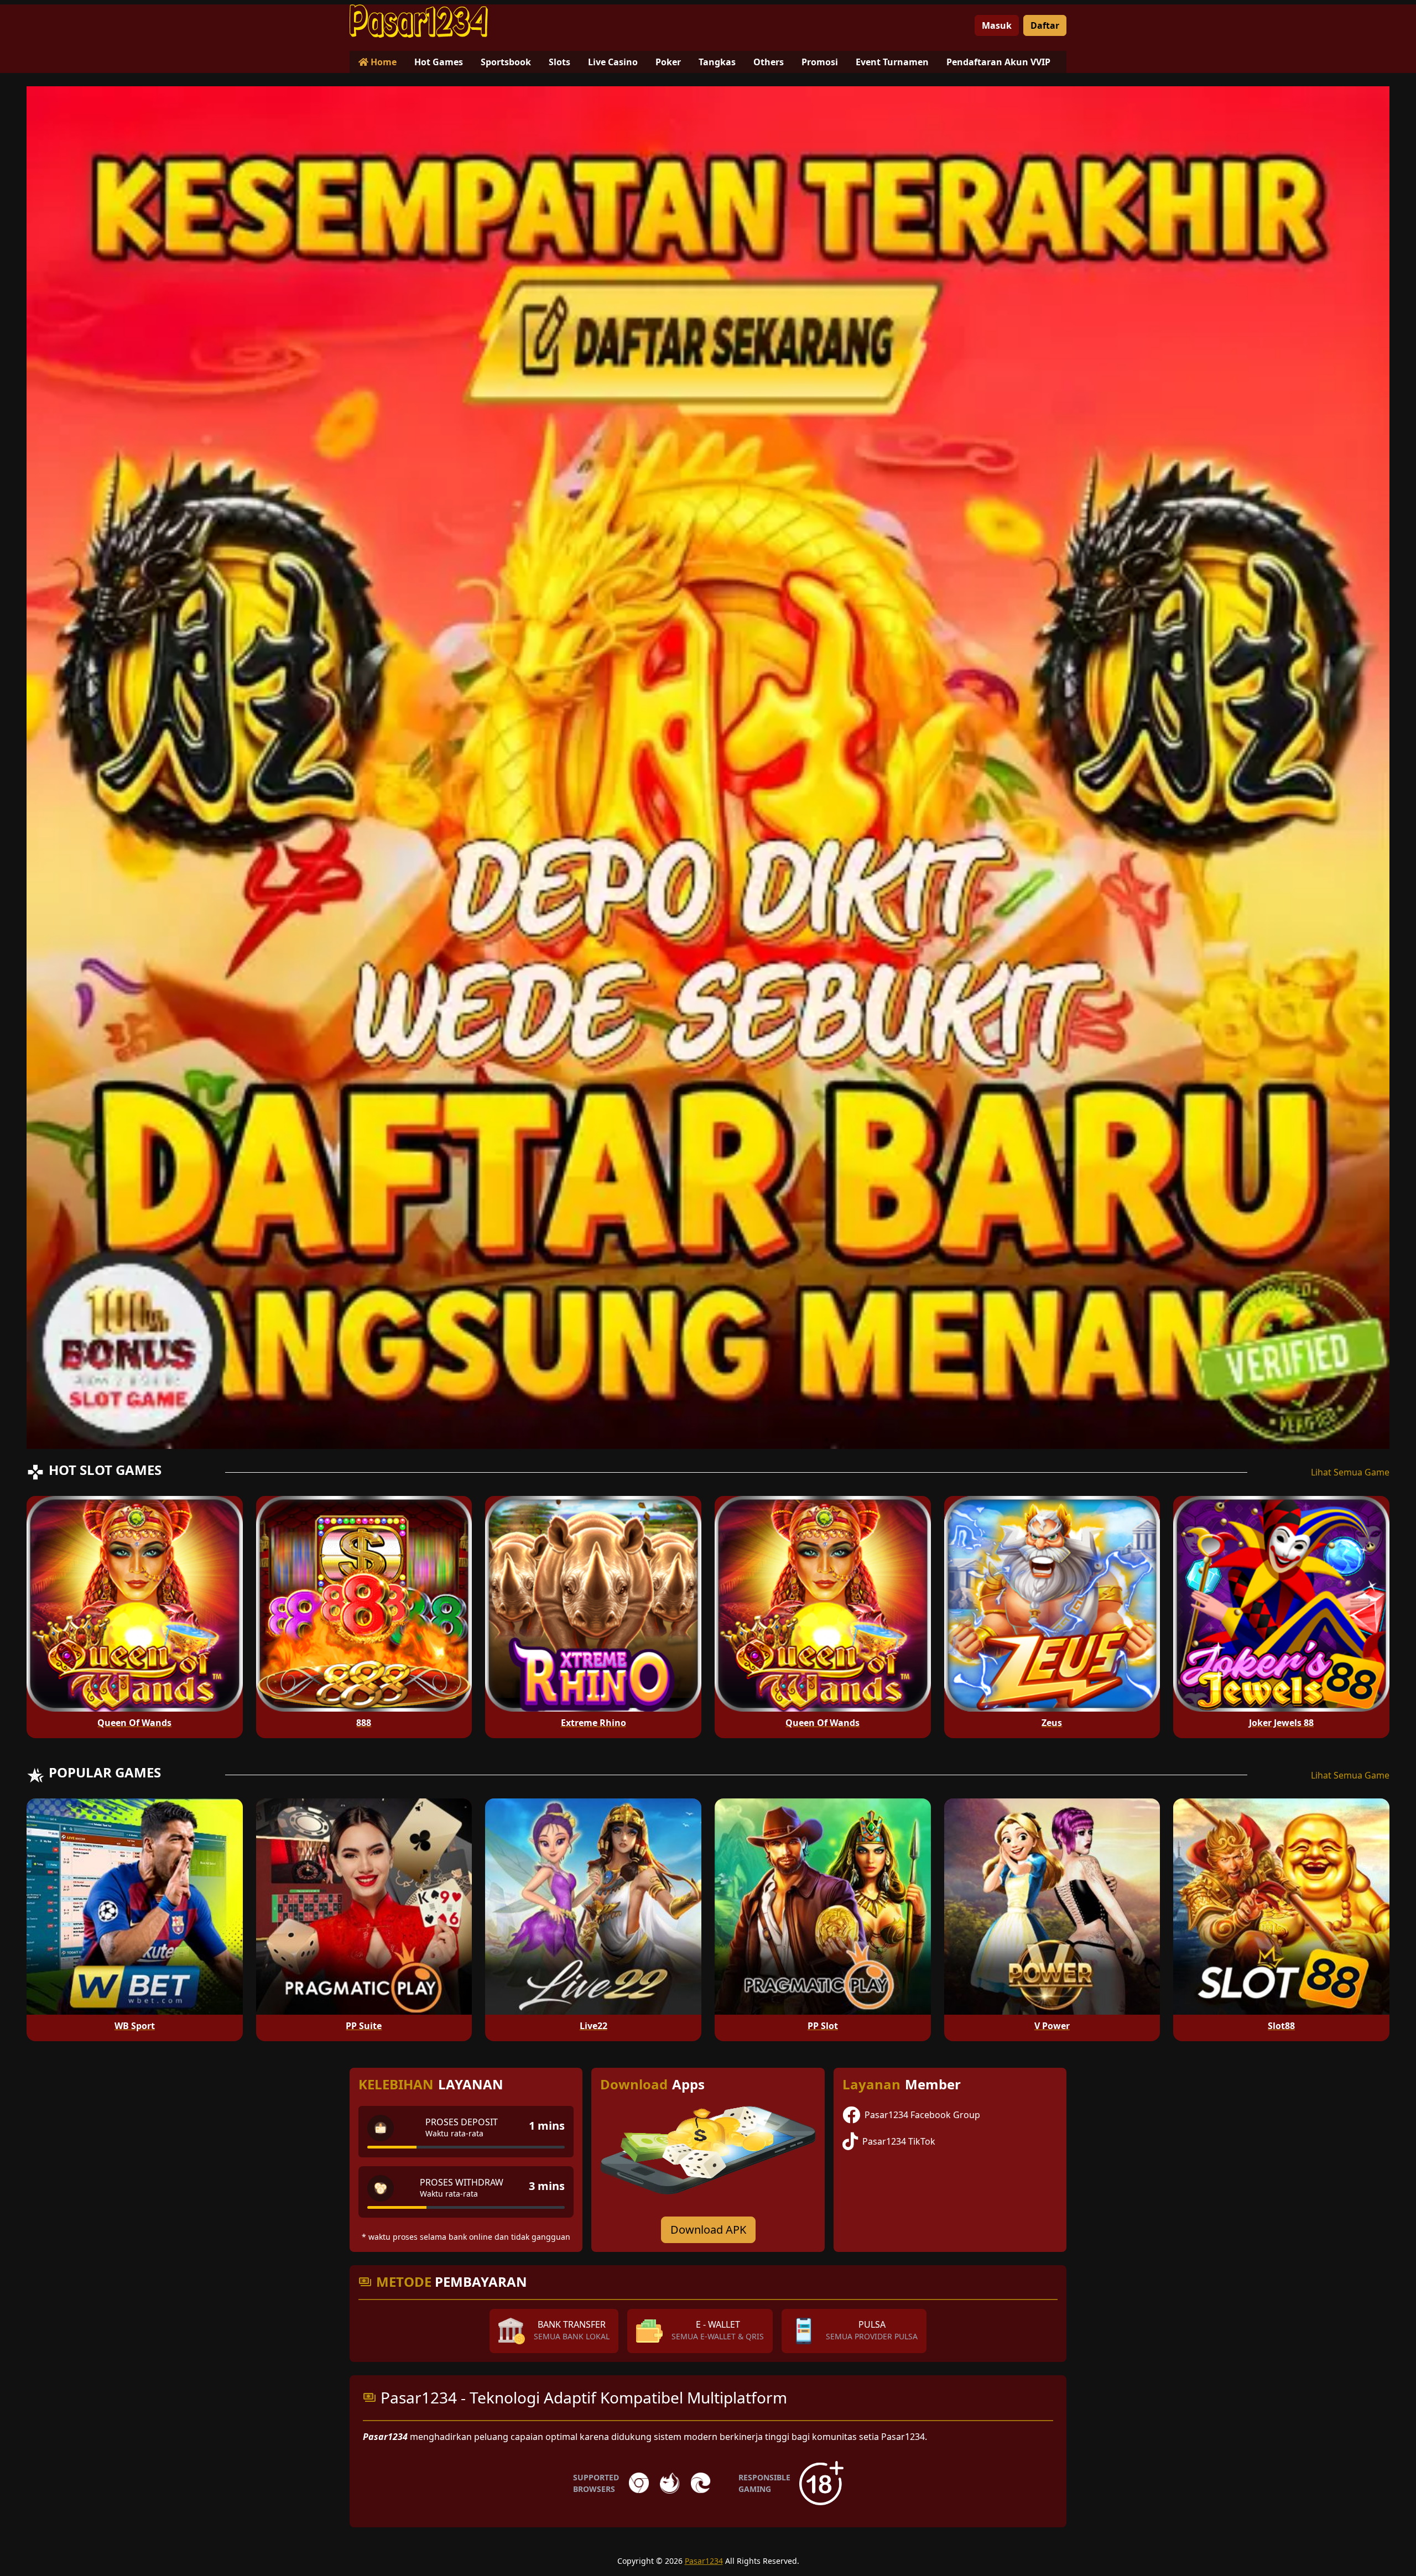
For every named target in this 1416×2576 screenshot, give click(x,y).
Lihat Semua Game (1350, 1472)
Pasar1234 (704, 2561)
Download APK (708, 2230)
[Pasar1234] (419, 21)
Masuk (997, 25)
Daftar (1045, 25)
